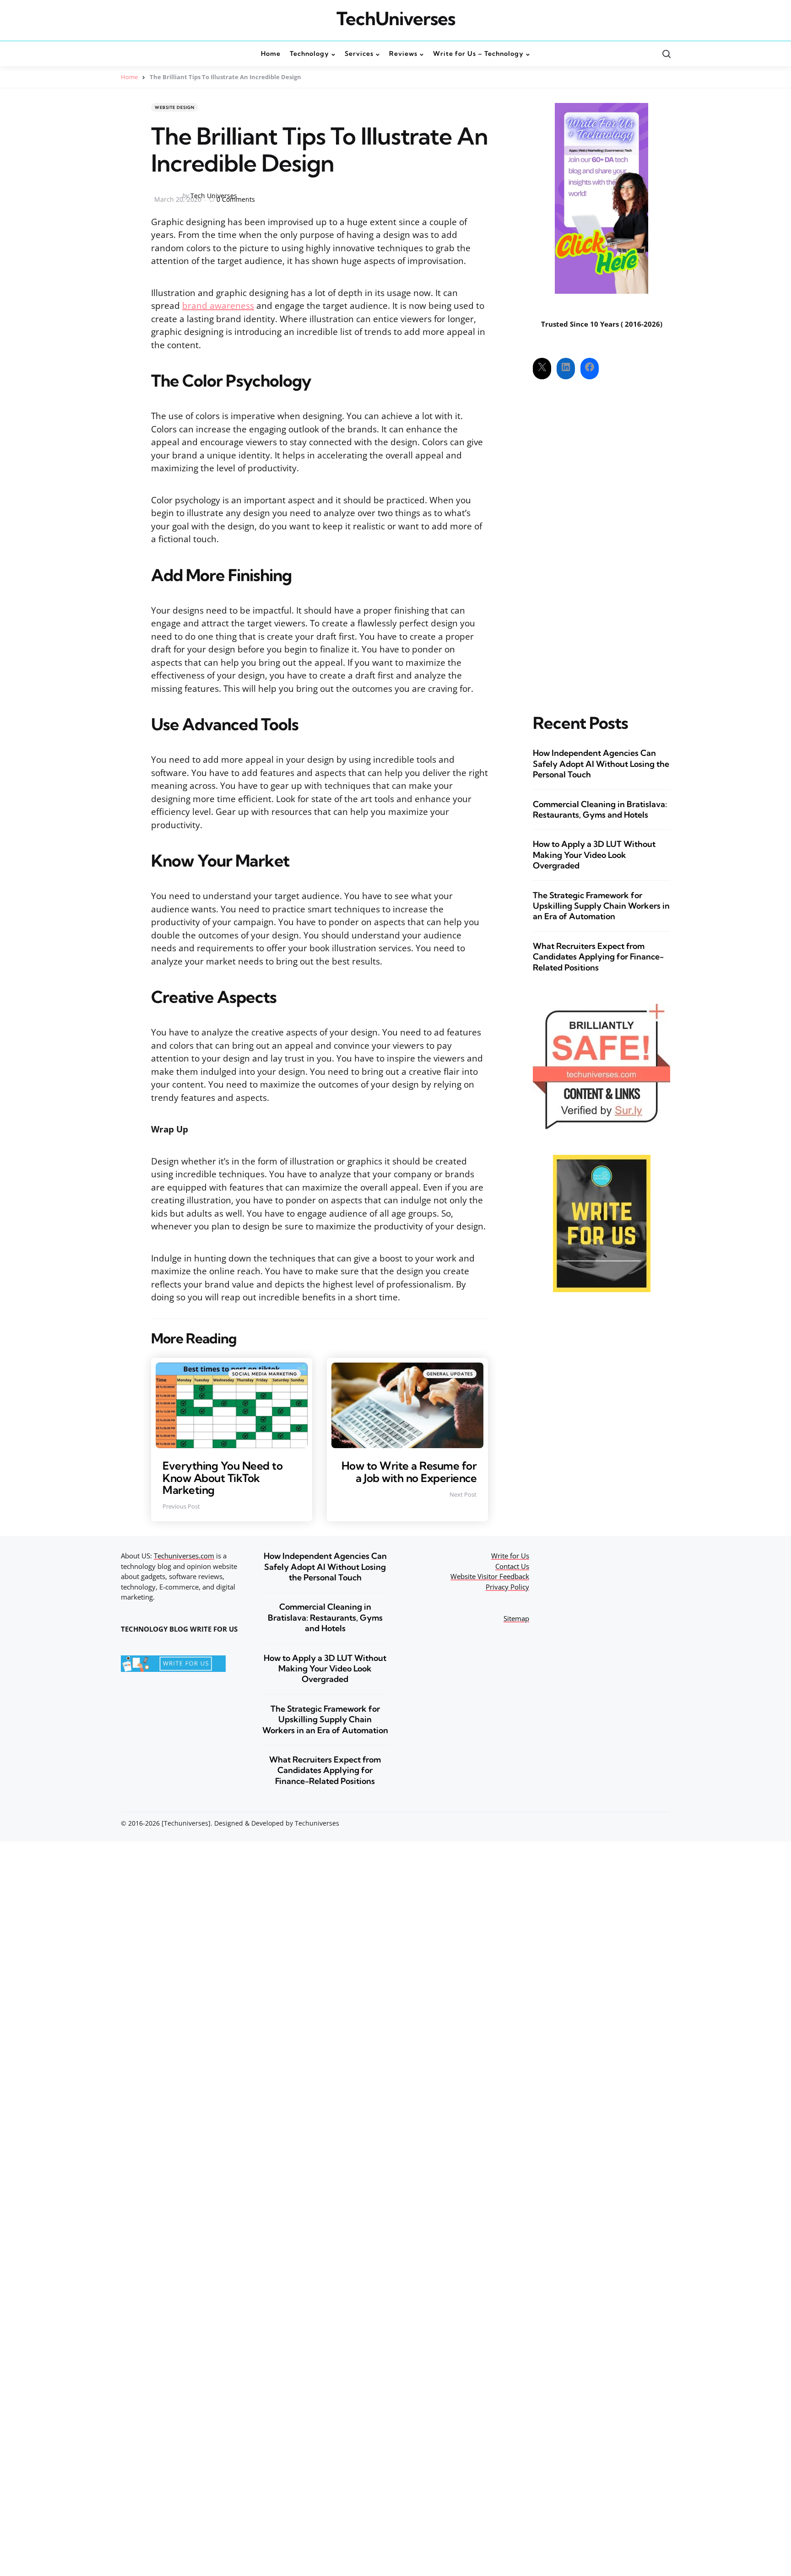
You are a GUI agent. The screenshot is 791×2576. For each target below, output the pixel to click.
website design (175, 107)
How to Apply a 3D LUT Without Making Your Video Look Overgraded (594, 855)
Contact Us (512, 1566)
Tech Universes (214, 196)
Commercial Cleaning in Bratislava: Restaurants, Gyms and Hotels (600, 809)
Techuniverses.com (184, 1556)
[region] (672, 2507)
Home (129, 77)
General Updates (450, 1374)
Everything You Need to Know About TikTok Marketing (222, 1478)
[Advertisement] (601, 539)
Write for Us (510, 1556)
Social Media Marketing (265, 1374)
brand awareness (218, 306)
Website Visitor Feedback (490, 1576)
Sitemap (516, 1618)
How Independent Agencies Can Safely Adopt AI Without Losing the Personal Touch (601, 764)
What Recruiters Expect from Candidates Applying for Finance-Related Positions (598, 957)
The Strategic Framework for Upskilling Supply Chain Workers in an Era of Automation (601, 906)
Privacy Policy (507, 1587)
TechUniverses (396, 19)
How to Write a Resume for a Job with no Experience (409, 1471)
